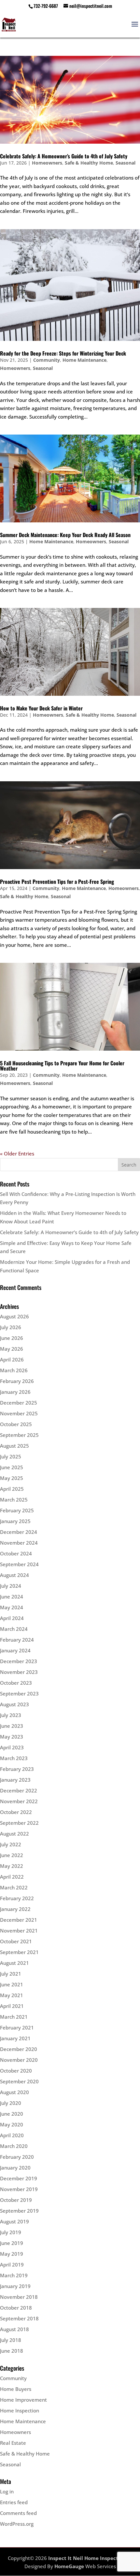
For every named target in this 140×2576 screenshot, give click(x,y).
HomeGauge (69, 2566)
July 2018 (11, 2340)
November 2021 (19, 1931)
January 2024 (15, 1650)
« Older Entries (17, 1153)
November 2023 (19, 1672)
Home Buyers (16, 2389)
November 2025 (19, 1413)
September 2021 (19, 1952)
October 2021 (16, 1941)
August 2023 (14, 1704)
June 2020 (12, 2114)
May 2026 (12, 1349)
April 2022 (12, 1877)
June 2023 (12, 1726)
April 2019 (12, 2265)
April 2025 (12, 1489)
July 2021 (11, 1974)
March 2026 (14, 1370)
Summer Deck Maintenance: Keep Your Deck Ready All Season (65, 535)
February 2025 (17, 1510)
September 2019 (19, 2211)
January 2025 (15, 1521)
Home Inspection (20, 2410)
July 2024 (11, 1586)
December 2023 (19, 1661)
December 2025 (19, 1403)
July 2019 (11, 2232)
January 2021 (15, 2038)
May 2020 (12, 2124)
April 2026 (12, 1360)
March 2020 (14, 2146)
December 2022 (19, 1790)
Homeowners (47, 163)
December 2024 (19, 1532)
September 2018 (19, 2318)
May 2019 (12, 2254)
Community (47, 360)
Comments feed (18, 2513)
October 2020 (16, 2071)
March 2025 (14, 1500)
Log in (7, 2491)
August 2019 (14, 2221)
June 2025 (12, 1467)
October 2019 (16, 2200)
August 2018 (14, 2329)
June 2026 (12, 1338)
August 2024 (14, 1575)
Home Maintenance (84, 360)
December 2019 (19, 2178)
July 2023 (11, 1715)
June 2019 (12, 2243)
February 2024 (17, 1640)
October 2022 (16, 1812)
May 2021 (12, 1995)
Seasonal (126, 163)
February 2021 (17, 2027)
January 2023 (15, 1780)
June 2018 (12, 2351)
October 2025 (16, 1424)
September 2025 (19, 1435)
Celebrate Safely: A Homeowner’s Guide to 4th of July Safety (64, 156)
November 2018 (19, 2297)
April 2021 (12, 2006)
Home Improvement (23, 2400)
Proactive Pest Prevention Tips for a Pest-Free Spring (57, 882)
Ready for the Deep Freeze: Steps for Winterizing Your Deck (63, 353)
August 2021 (14, 1963)
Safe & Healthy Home (89, 163)
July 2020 (11, 2103)
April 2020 (12, 2135)
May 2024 (12, 1607)
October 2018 (16, 2308)
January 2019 (15, 2286)
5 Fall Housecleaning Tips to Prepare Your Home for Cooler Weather (62, 1066)
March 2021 (14, 2017)
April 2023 (12, 1747)
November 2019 (19, 2189)
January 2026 (15, 1392)
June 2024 (12, 1597)
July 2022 (11, 1844)
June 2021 (12, 1984)
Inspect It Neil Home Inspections (88, 2558)
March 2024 (14, 1629)
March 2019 (14, 2275)
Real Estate (13, 2443)
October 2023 (16, 1683)
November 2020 (19, 2060)
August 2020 (14, 2092)
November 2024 (19, 1543)
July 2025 (11, 1456)
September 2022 (19, 1823)
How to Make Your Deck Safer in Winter (41, 708)
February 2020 (17, 2157)
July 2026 (11, 1327)
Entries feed (14, 2502)
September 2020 (19, 2081)
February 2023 (17, 1769)
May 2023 (12, 1737)
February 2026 (17, 1381)
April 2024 (12, 1618)
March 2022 (14, 1887)
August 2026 (14, 1316)
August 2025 (14, 1446)
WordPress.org (17, 2524)
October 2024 (16, 1553)
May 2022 (12, 1866)
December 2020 (19, 2049)
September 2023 (19, 1693)
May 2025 (12, 1478)
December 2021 (19, 1920)
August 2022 (14, 1834)
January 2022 (15, 1909)
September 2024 (19, 1564)
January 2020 (15, 2168)
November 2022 (19, 1801)
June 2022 (12, 1855)
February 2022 (17, 1898)
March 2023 (14, 1758)
